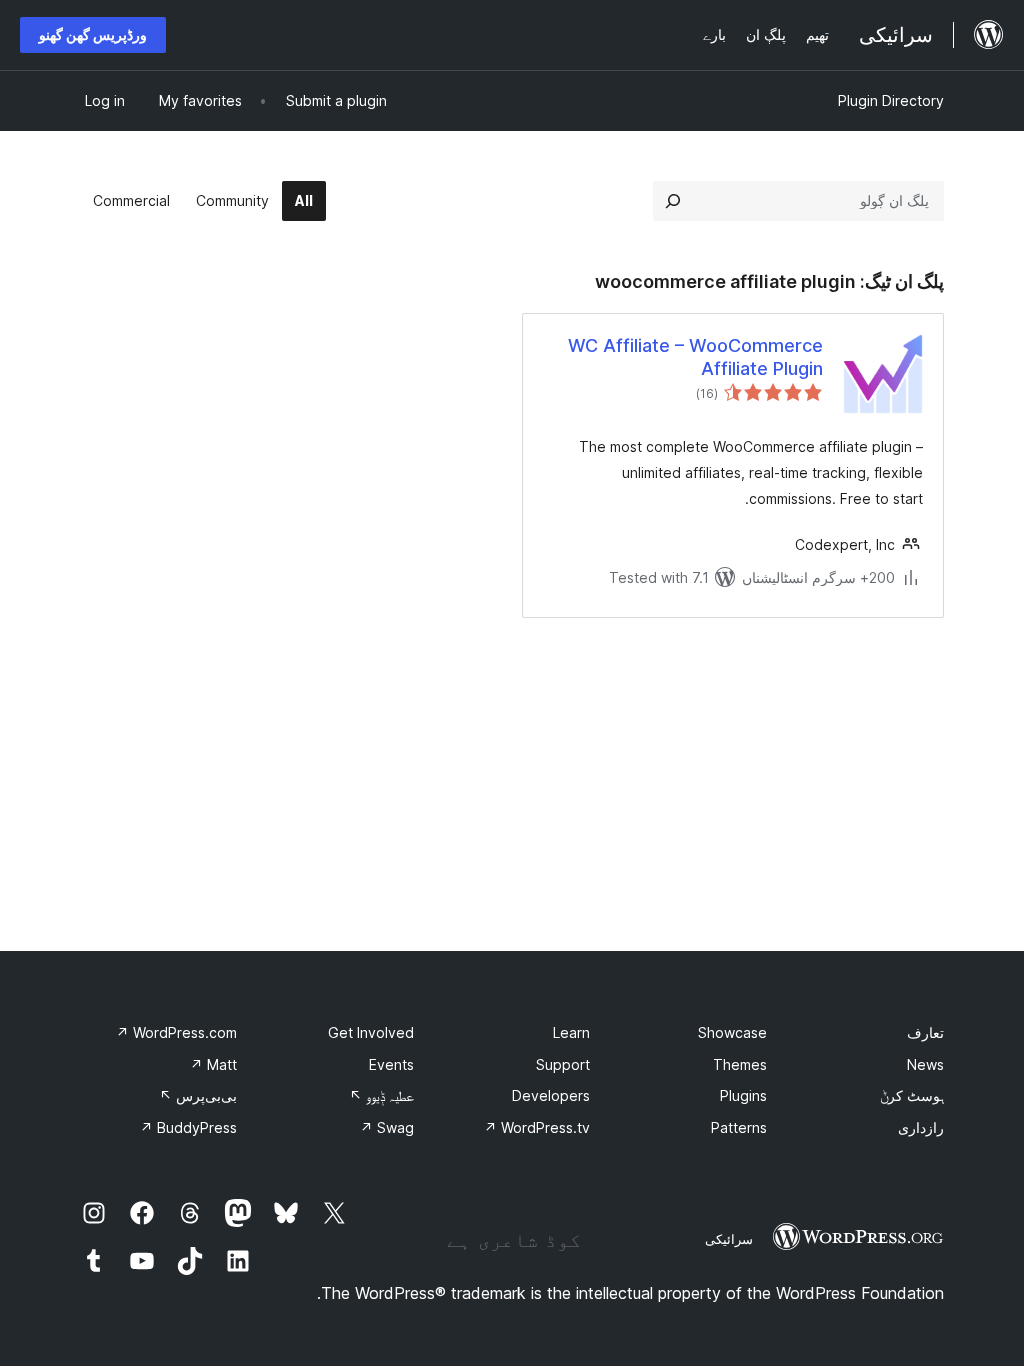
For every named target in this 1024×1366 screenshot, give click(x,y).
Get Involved (371, 1032)
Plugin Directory (891, 100)
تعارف (925, 1032)
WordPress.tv (537, 1127)
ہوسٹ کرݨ (912, 1095)
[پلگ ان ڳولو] (673, 201)
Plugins (743, 1095)
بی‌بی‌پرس (198, 1095)
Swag (387, 1127)
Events (391, 1064)
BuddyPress (188, 1127)
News (925, 1064)
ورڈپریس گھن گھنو (93, 34)
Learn (571, 1032)
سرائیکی (729, 1239)
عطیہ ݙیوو (381, 1095)
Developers (551, 1095)
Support (563, 1064)
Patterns (739, 1127)
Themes (740, 1064)
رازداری (921, 1127)
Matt (213, 1064)
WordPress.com (176, 1032)
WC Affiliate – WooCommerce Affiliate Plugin (695, 357)
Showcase (732, 1032)
